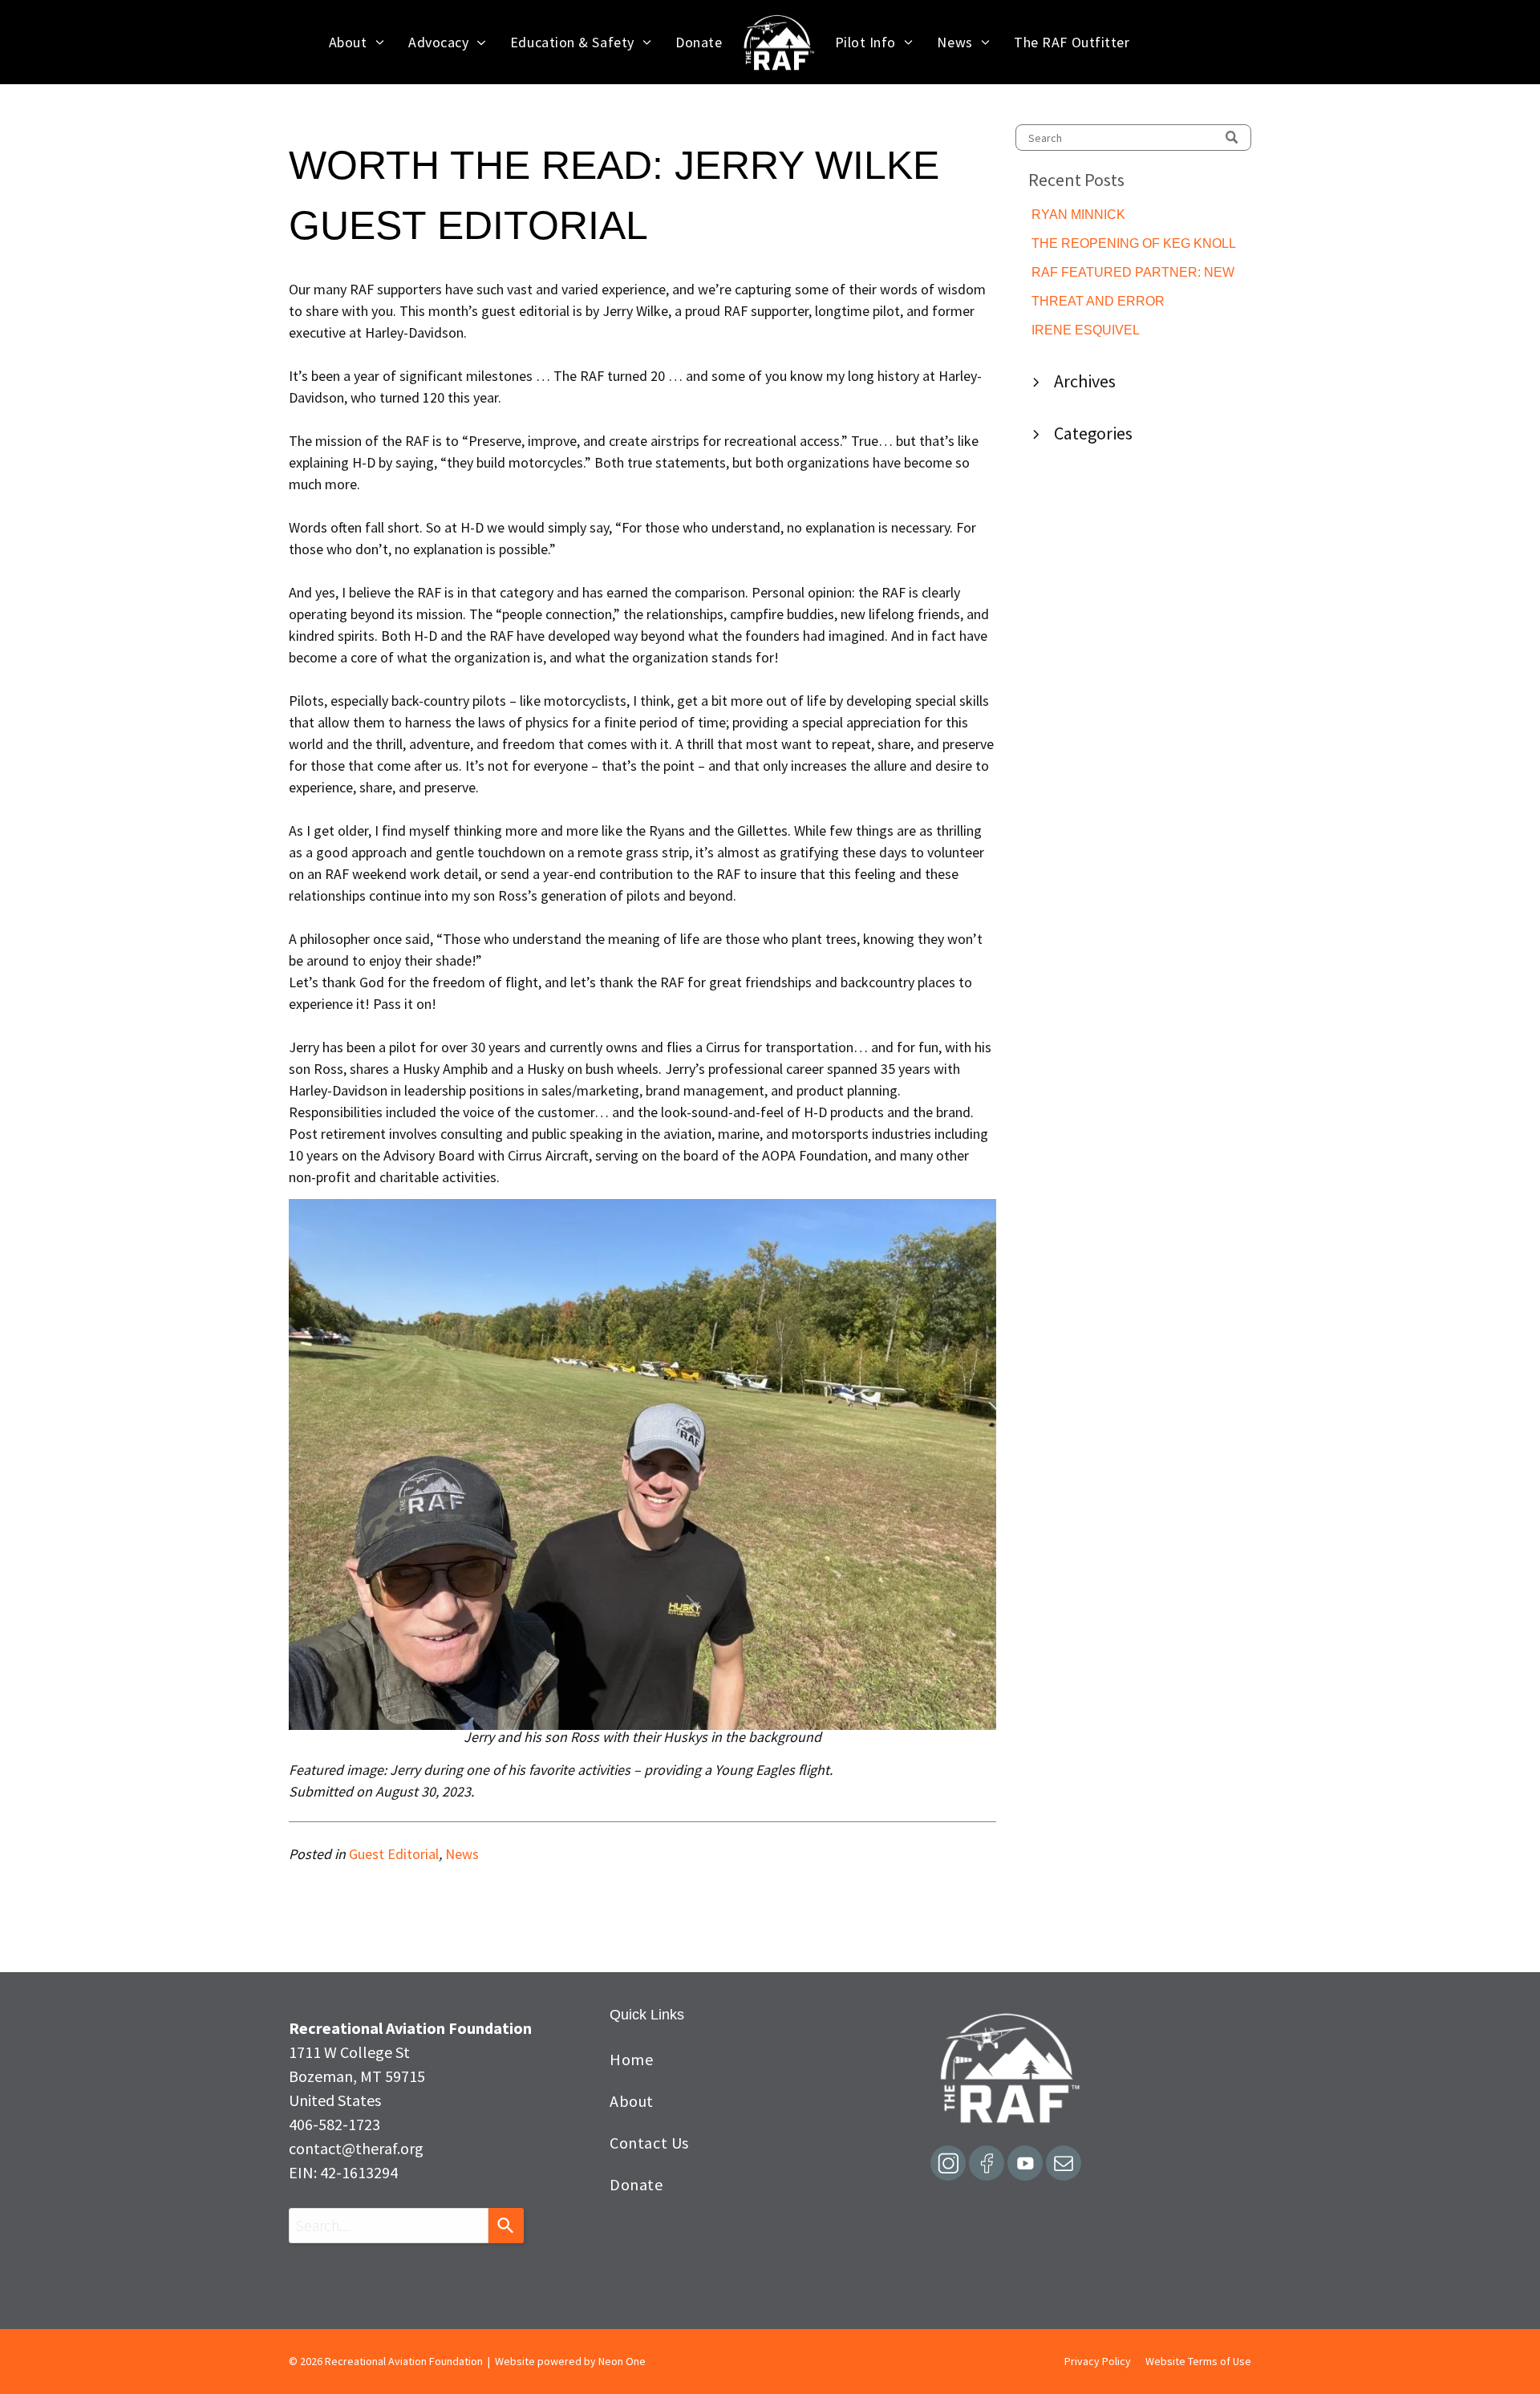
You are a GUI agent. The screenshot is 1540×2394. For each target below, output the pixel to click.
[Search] (506, 2226)
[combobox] (389, 2226)
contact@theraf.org (356, 2148)
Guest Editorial (394, 1854)
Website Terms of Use (1198, 2361)
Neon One (622, 2361)
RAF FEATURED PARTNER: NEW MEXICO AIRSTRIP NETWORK (1133, 274)
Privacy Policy (1098, 2361)
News (462, 1854)
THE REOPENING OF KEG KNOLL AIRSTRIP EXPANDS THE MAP (1133, 245)
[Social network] (948, 2165)
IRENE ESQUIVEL (1086, 330)
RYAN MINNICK (1078, 215)
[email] (1064, 2165)
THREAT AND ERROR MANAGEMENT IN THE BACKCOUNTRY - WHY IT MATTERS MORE (1110, 303)
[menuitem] (357, 42)
